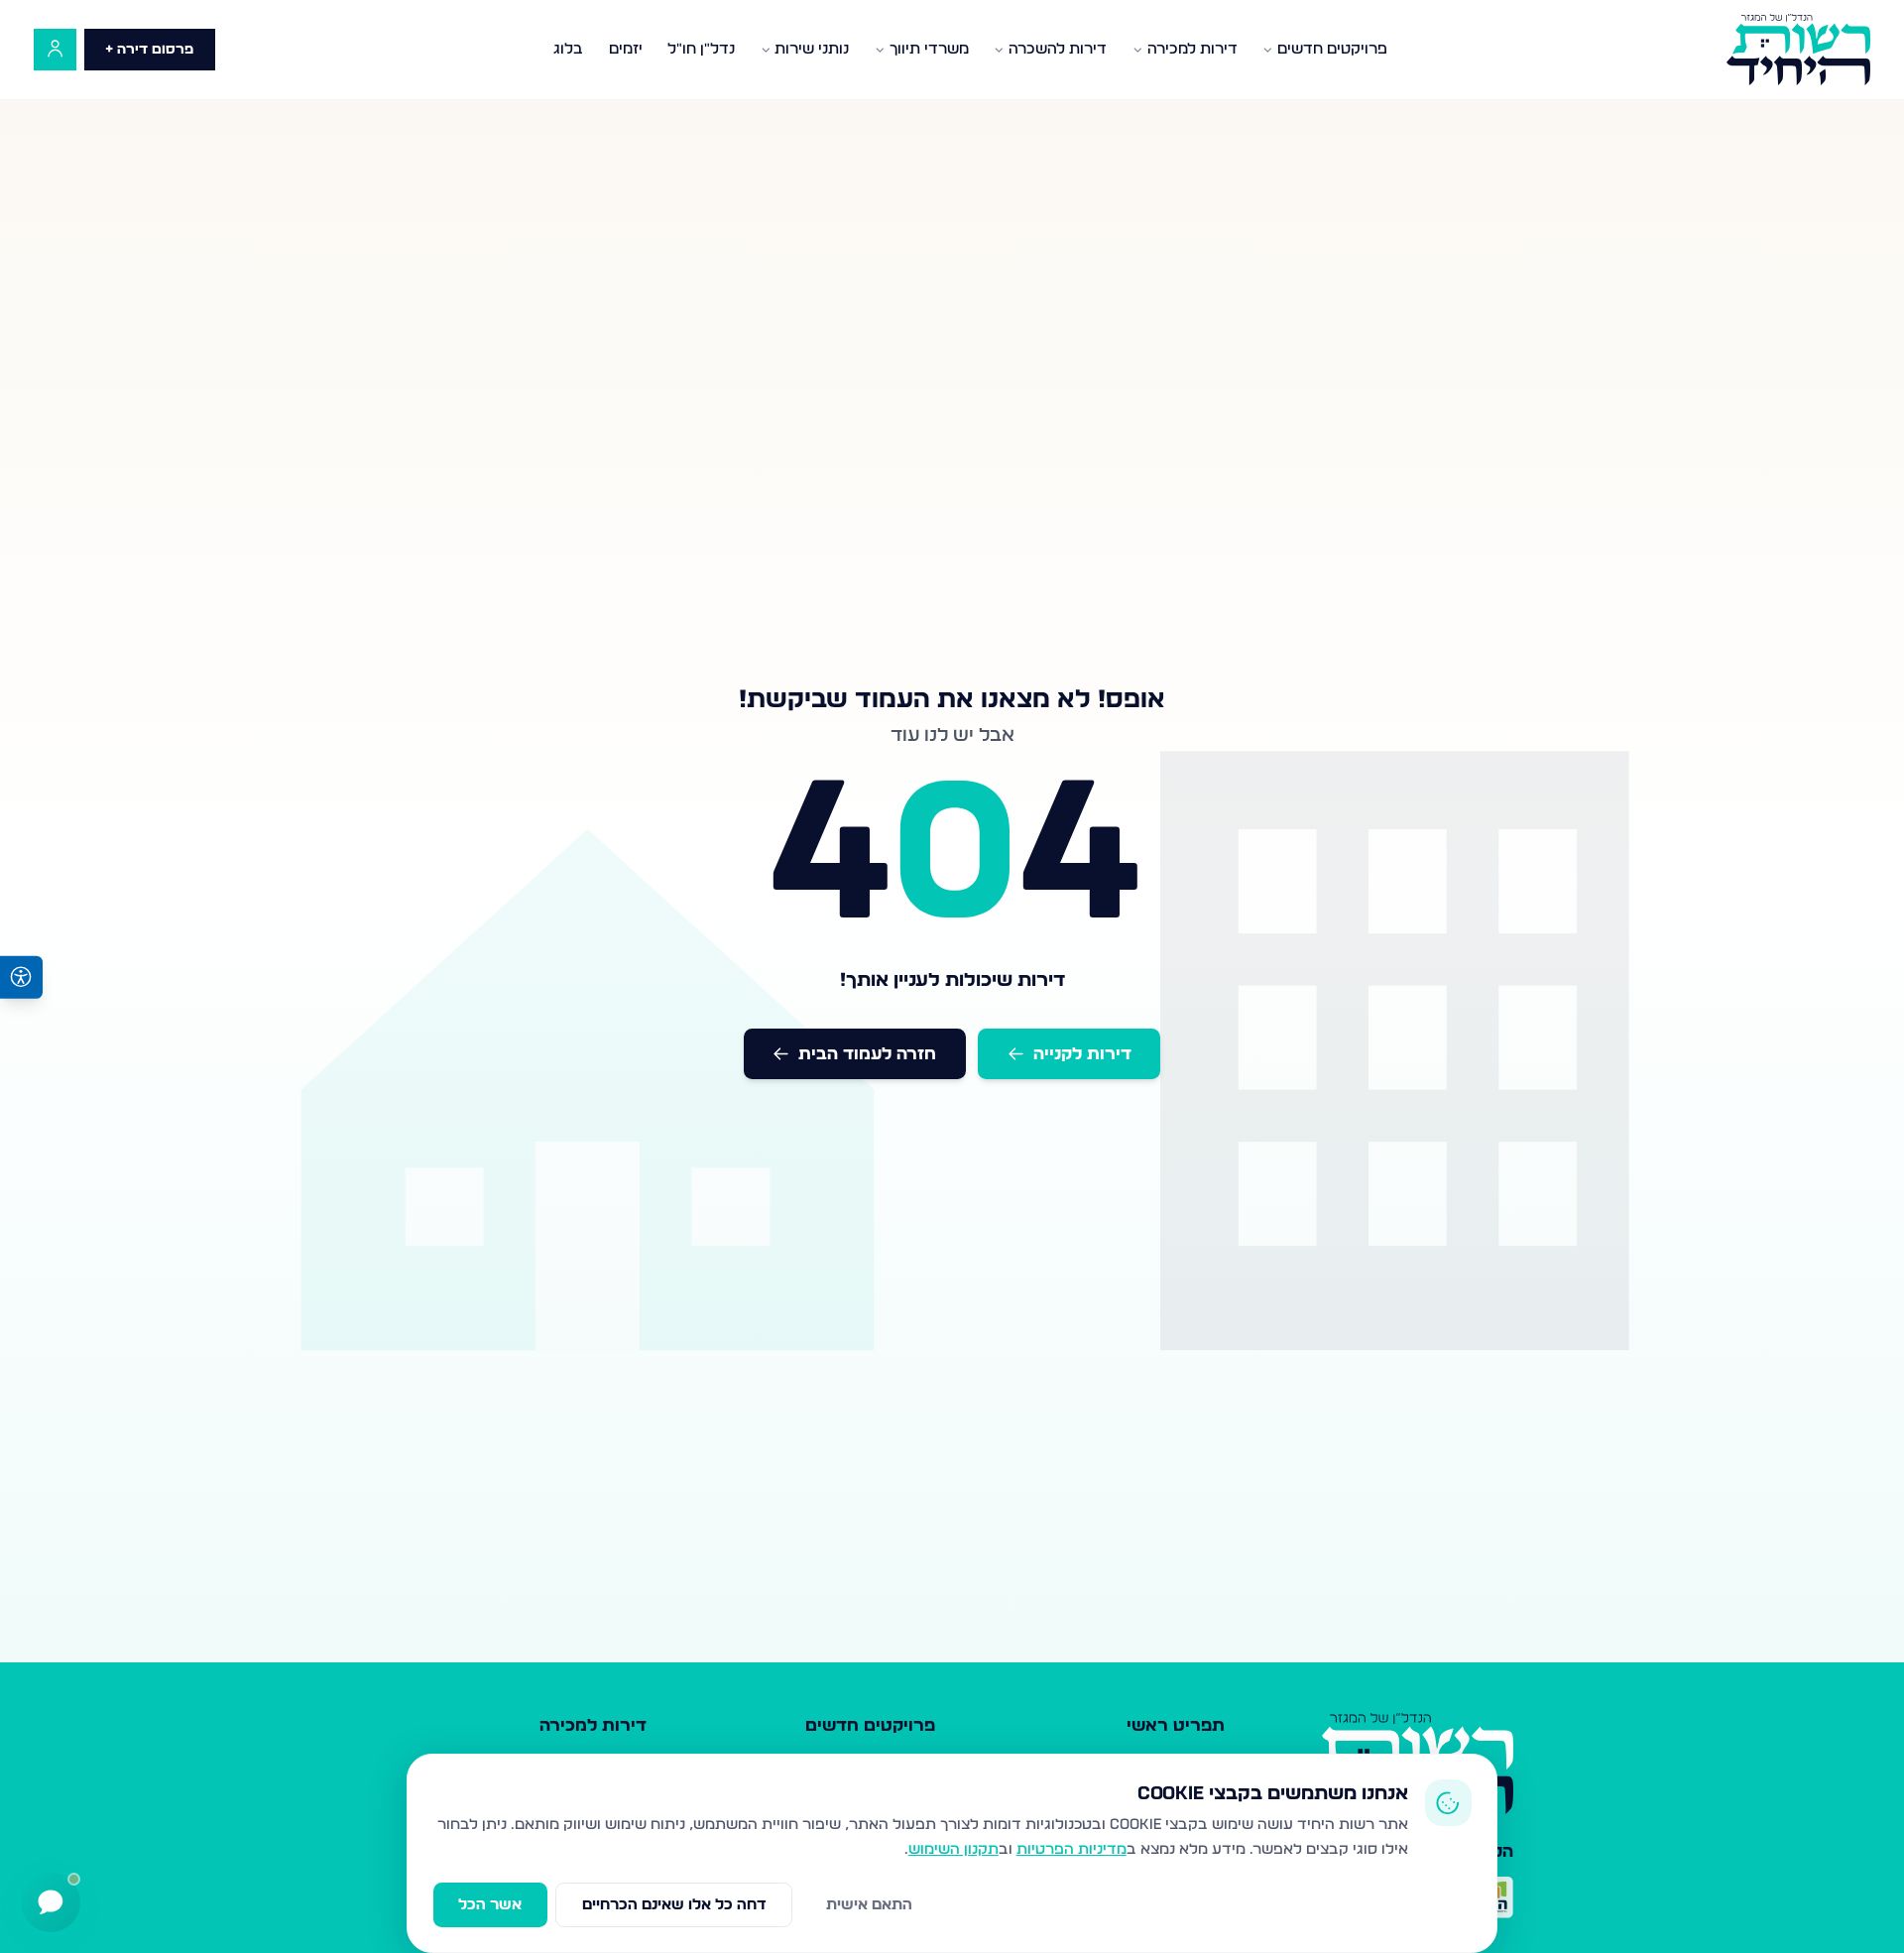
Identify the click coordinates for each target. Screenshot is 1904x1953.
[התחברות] (55, 50)
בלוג (568, 49)
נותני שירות (812, 49)
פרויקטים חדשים (1332, 49)
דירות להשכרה (1058, 49)
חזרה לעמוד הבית (867, 1054)
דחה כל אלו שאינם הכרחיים (674, 1905)
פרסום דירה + (149, 50)
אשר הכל (490, 1905)
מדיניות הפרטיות (1071, 1849)
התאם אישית (869, 1905)
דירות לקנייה (1082, 1054)
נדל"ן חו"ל (701, 49)
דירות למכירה (1192, 49)
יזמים (626, 49)
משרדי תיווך (929, 49)
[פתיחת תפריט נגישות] (21, 976)
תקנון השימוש (953, 1849)
